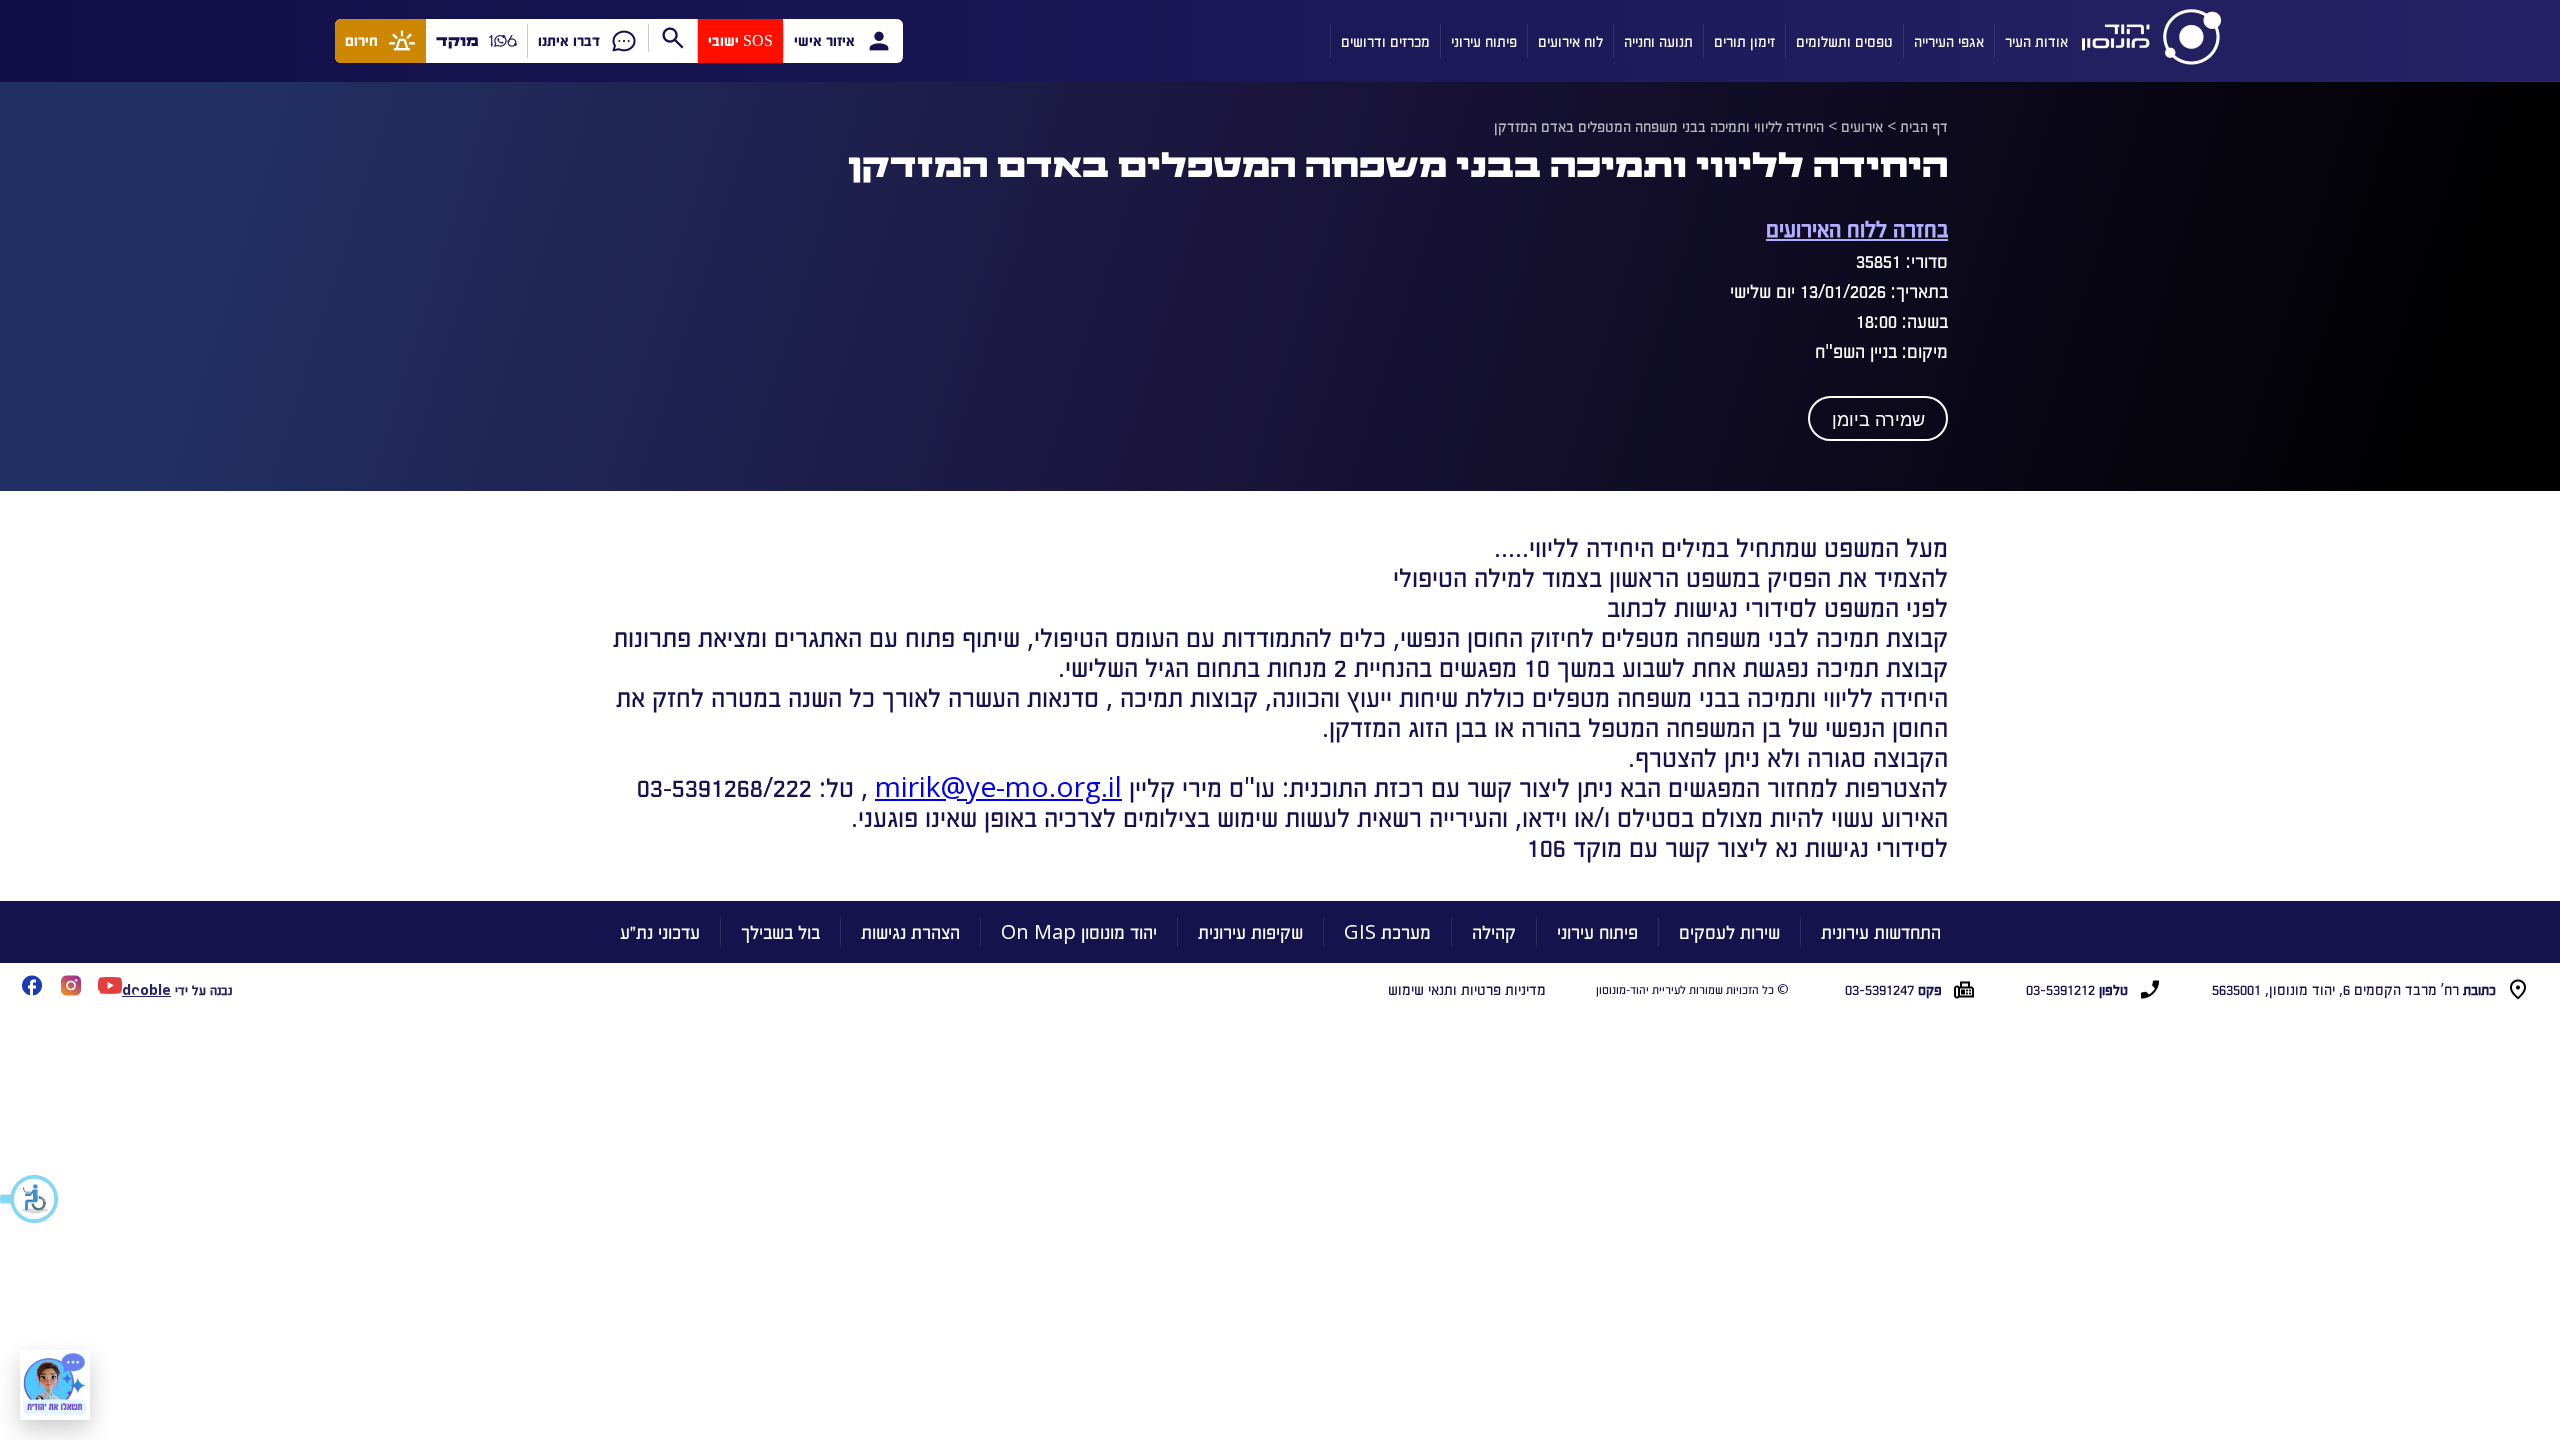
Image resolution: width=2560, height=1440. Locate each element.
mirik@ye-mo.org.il (998, 786)
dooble (146, 989)
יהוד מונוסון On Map (1079, 931)
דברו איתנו (569, 40)
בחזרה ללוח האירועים (1857, 227)
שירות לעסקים (1729, 931)
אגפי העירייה (1949, 41)
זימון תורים (1744, 41)
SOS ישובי (740, 40)
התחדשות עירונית (1881, 931)
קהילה (1494, 931)
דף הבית (1924, 126)
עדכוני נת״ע (660, 931)
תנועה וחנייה (1658, 41)
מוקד (457, 40)
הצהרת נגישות (910, 931)
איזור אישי (824, 40)
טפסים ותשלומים (1844, 41)
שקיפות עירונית (1250, 931)
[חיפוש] (672, 38)
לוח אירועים (1570, 41)
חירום (361, 40)
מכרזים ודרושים (1385, 41)
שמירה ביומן (1878, 420)
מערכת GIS (1387, 931)
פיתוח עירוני (1484, 41)
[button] (30, 1199)
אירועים (1862, 126)
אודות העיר (2036, 41)
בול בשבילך (780, 931)
